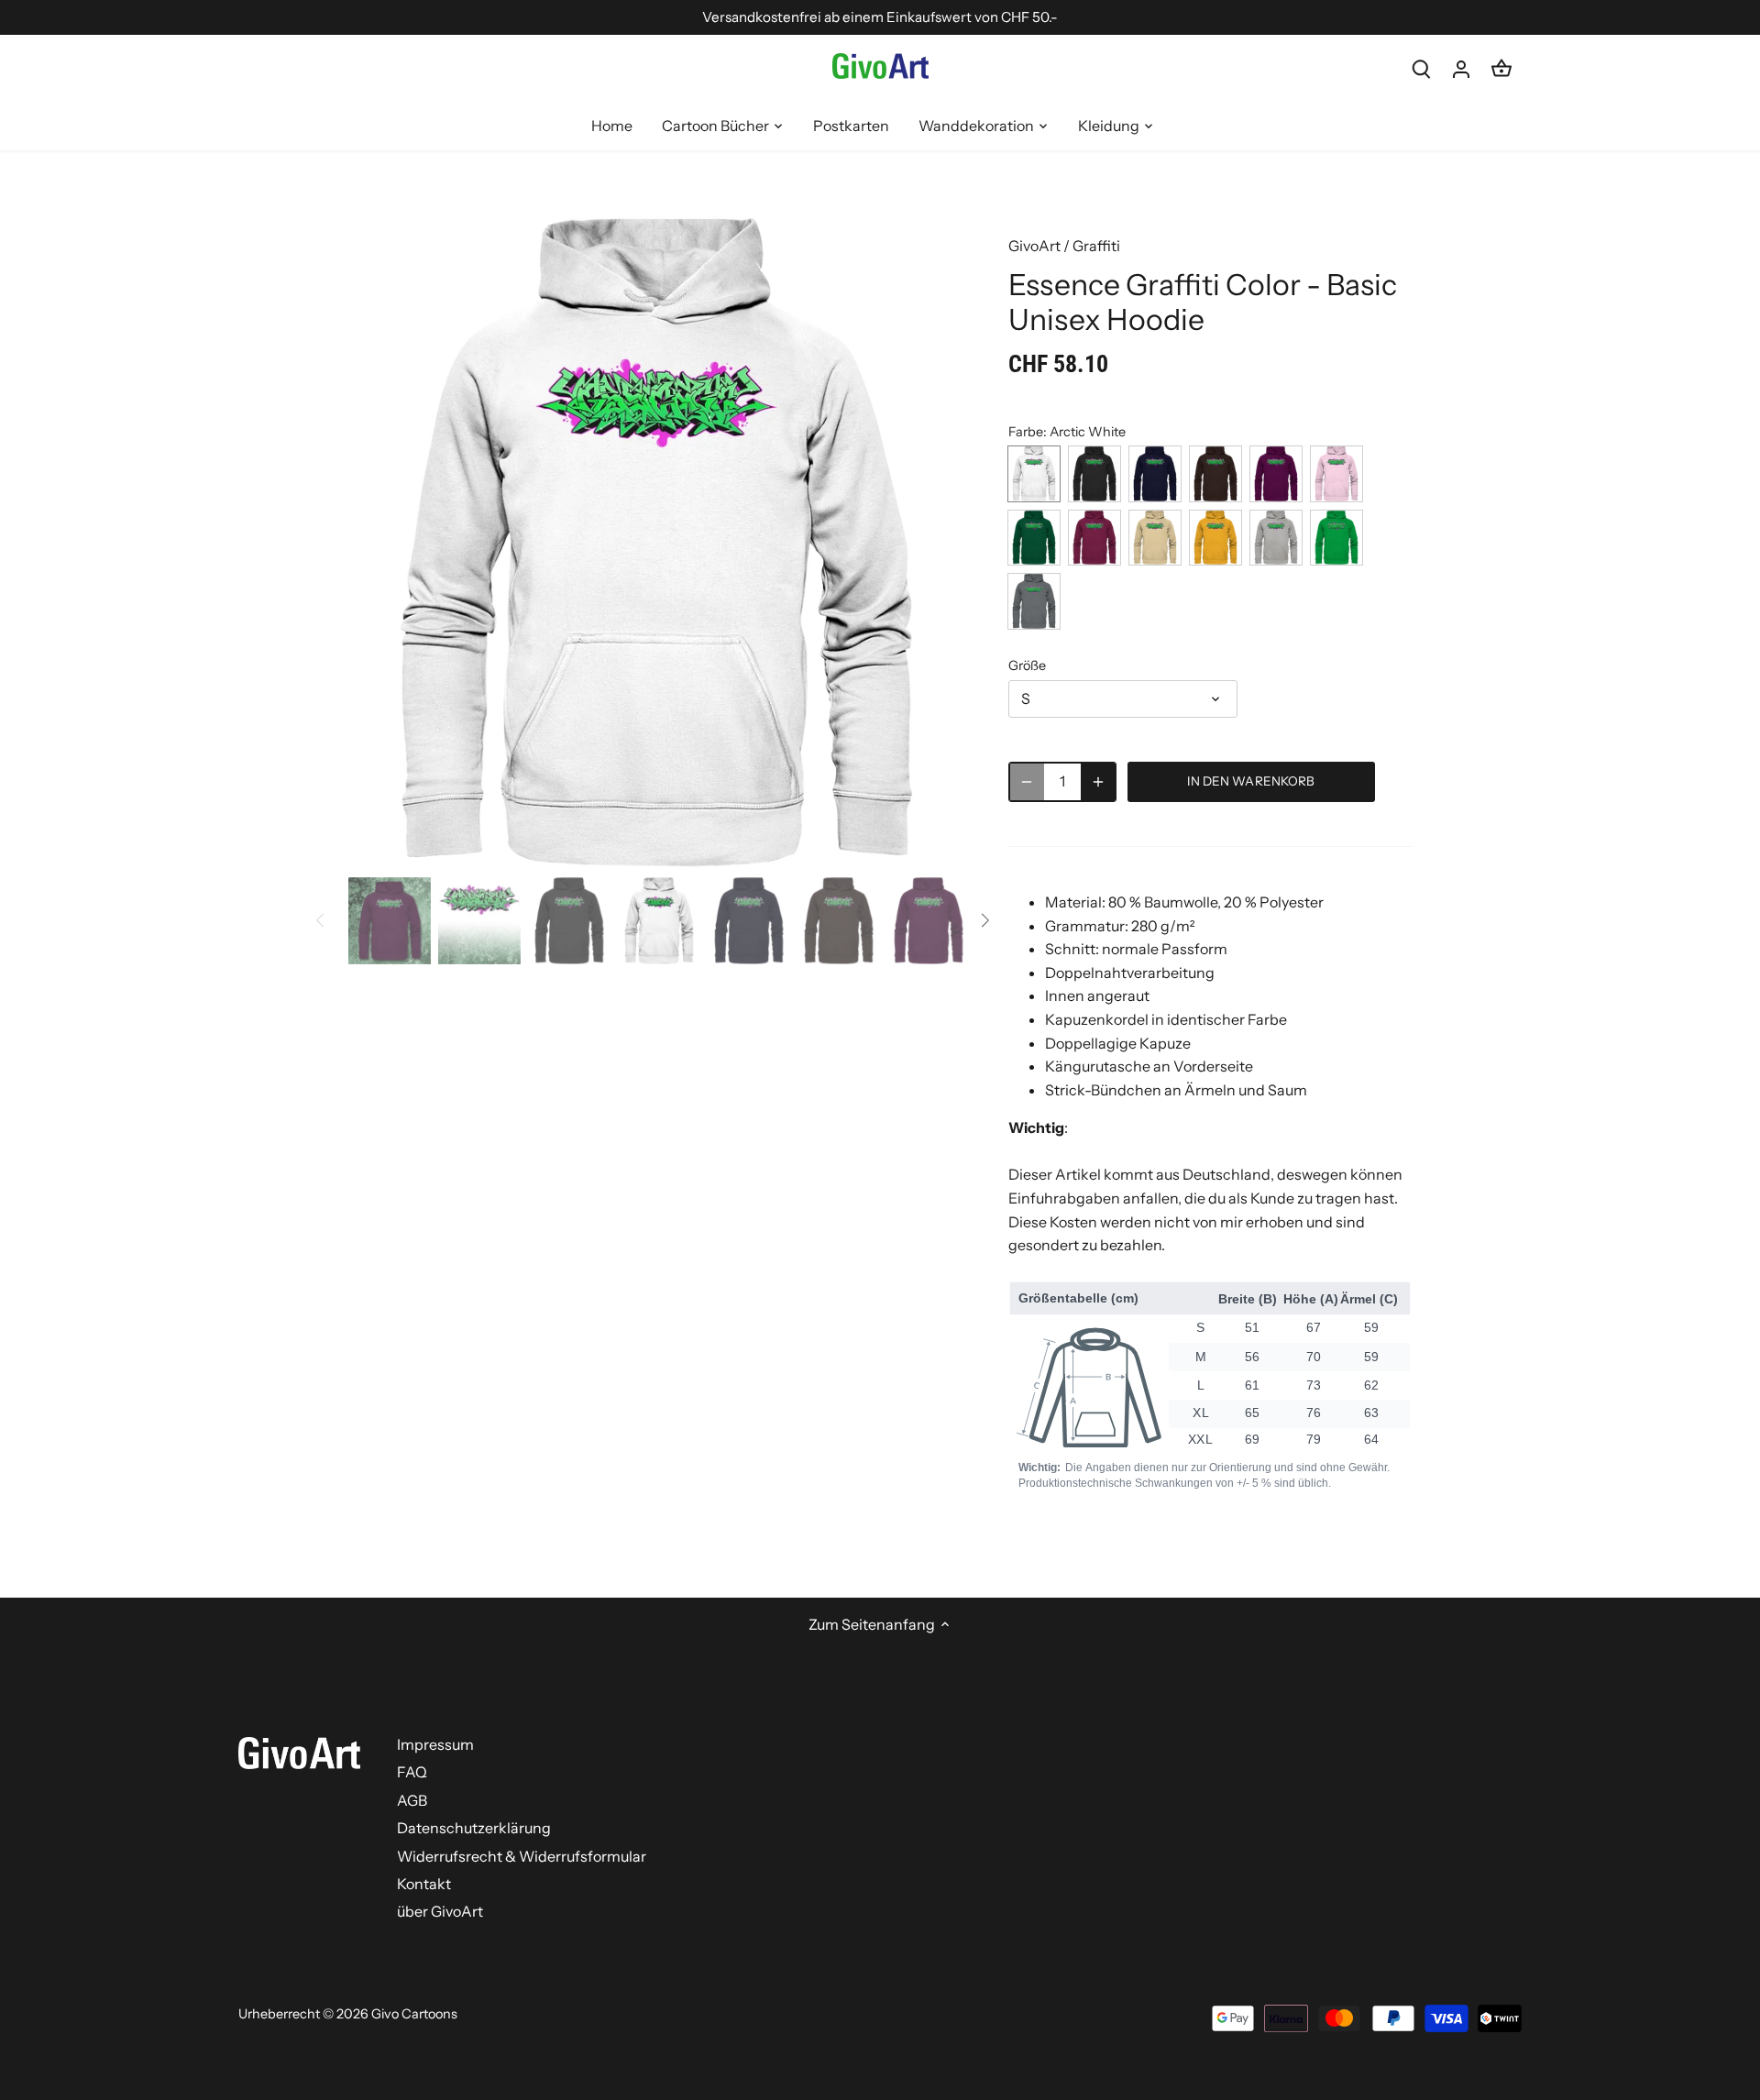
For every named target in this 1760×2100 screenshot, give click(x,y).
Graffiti (1096, 246)
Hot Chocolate (1215, 473)
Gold (1215, 538)
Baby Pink (1336, 473)
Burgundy (1094, 538)
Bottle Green (1034, 538)
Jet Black (1094, 473)
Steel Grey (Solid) (1034, 601)
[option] (656, 543)
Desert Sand (1155, 538)
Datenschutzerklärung (474, 1828)
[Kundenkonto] (1461, 68)
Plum (1276, 473)
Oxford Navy (1155, 473)
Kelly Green (1336, 538)
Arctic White (1034, 473)
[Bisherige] (376, 543)
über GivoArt (440, 1911)
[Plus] (1098, 782)
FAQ (412, 1772)
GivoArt (1034, 246)
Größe (1027, 666)
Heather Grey (1276, 538)
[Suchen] (1421, 68)
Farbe (1026, 432)
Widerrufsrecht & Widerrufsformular (522, 1856)
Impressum (435, 1744)
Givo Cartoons (414, 2014)
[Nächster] (937, 543)
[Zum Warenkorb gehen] (1501, 68)
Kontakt (424, 1884)
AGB (412, 1800)
